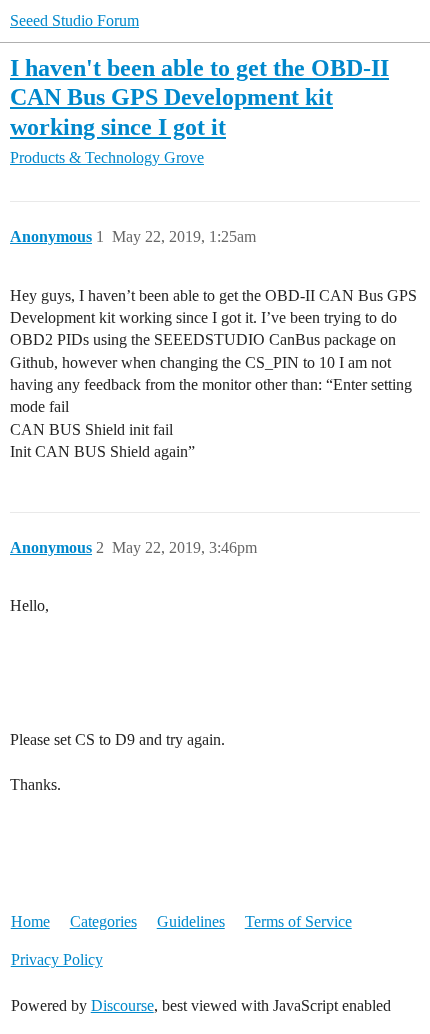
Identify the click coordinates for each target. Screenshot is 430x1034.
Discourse (122, 1005)
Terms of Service (298, 921)
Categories (103, 921)
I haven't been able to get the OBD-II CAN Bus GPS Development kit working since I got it (199, 96)
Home (30, 921)
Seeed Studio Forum (74, 20)
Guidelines (191, 921)
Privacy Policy (57, 959)
